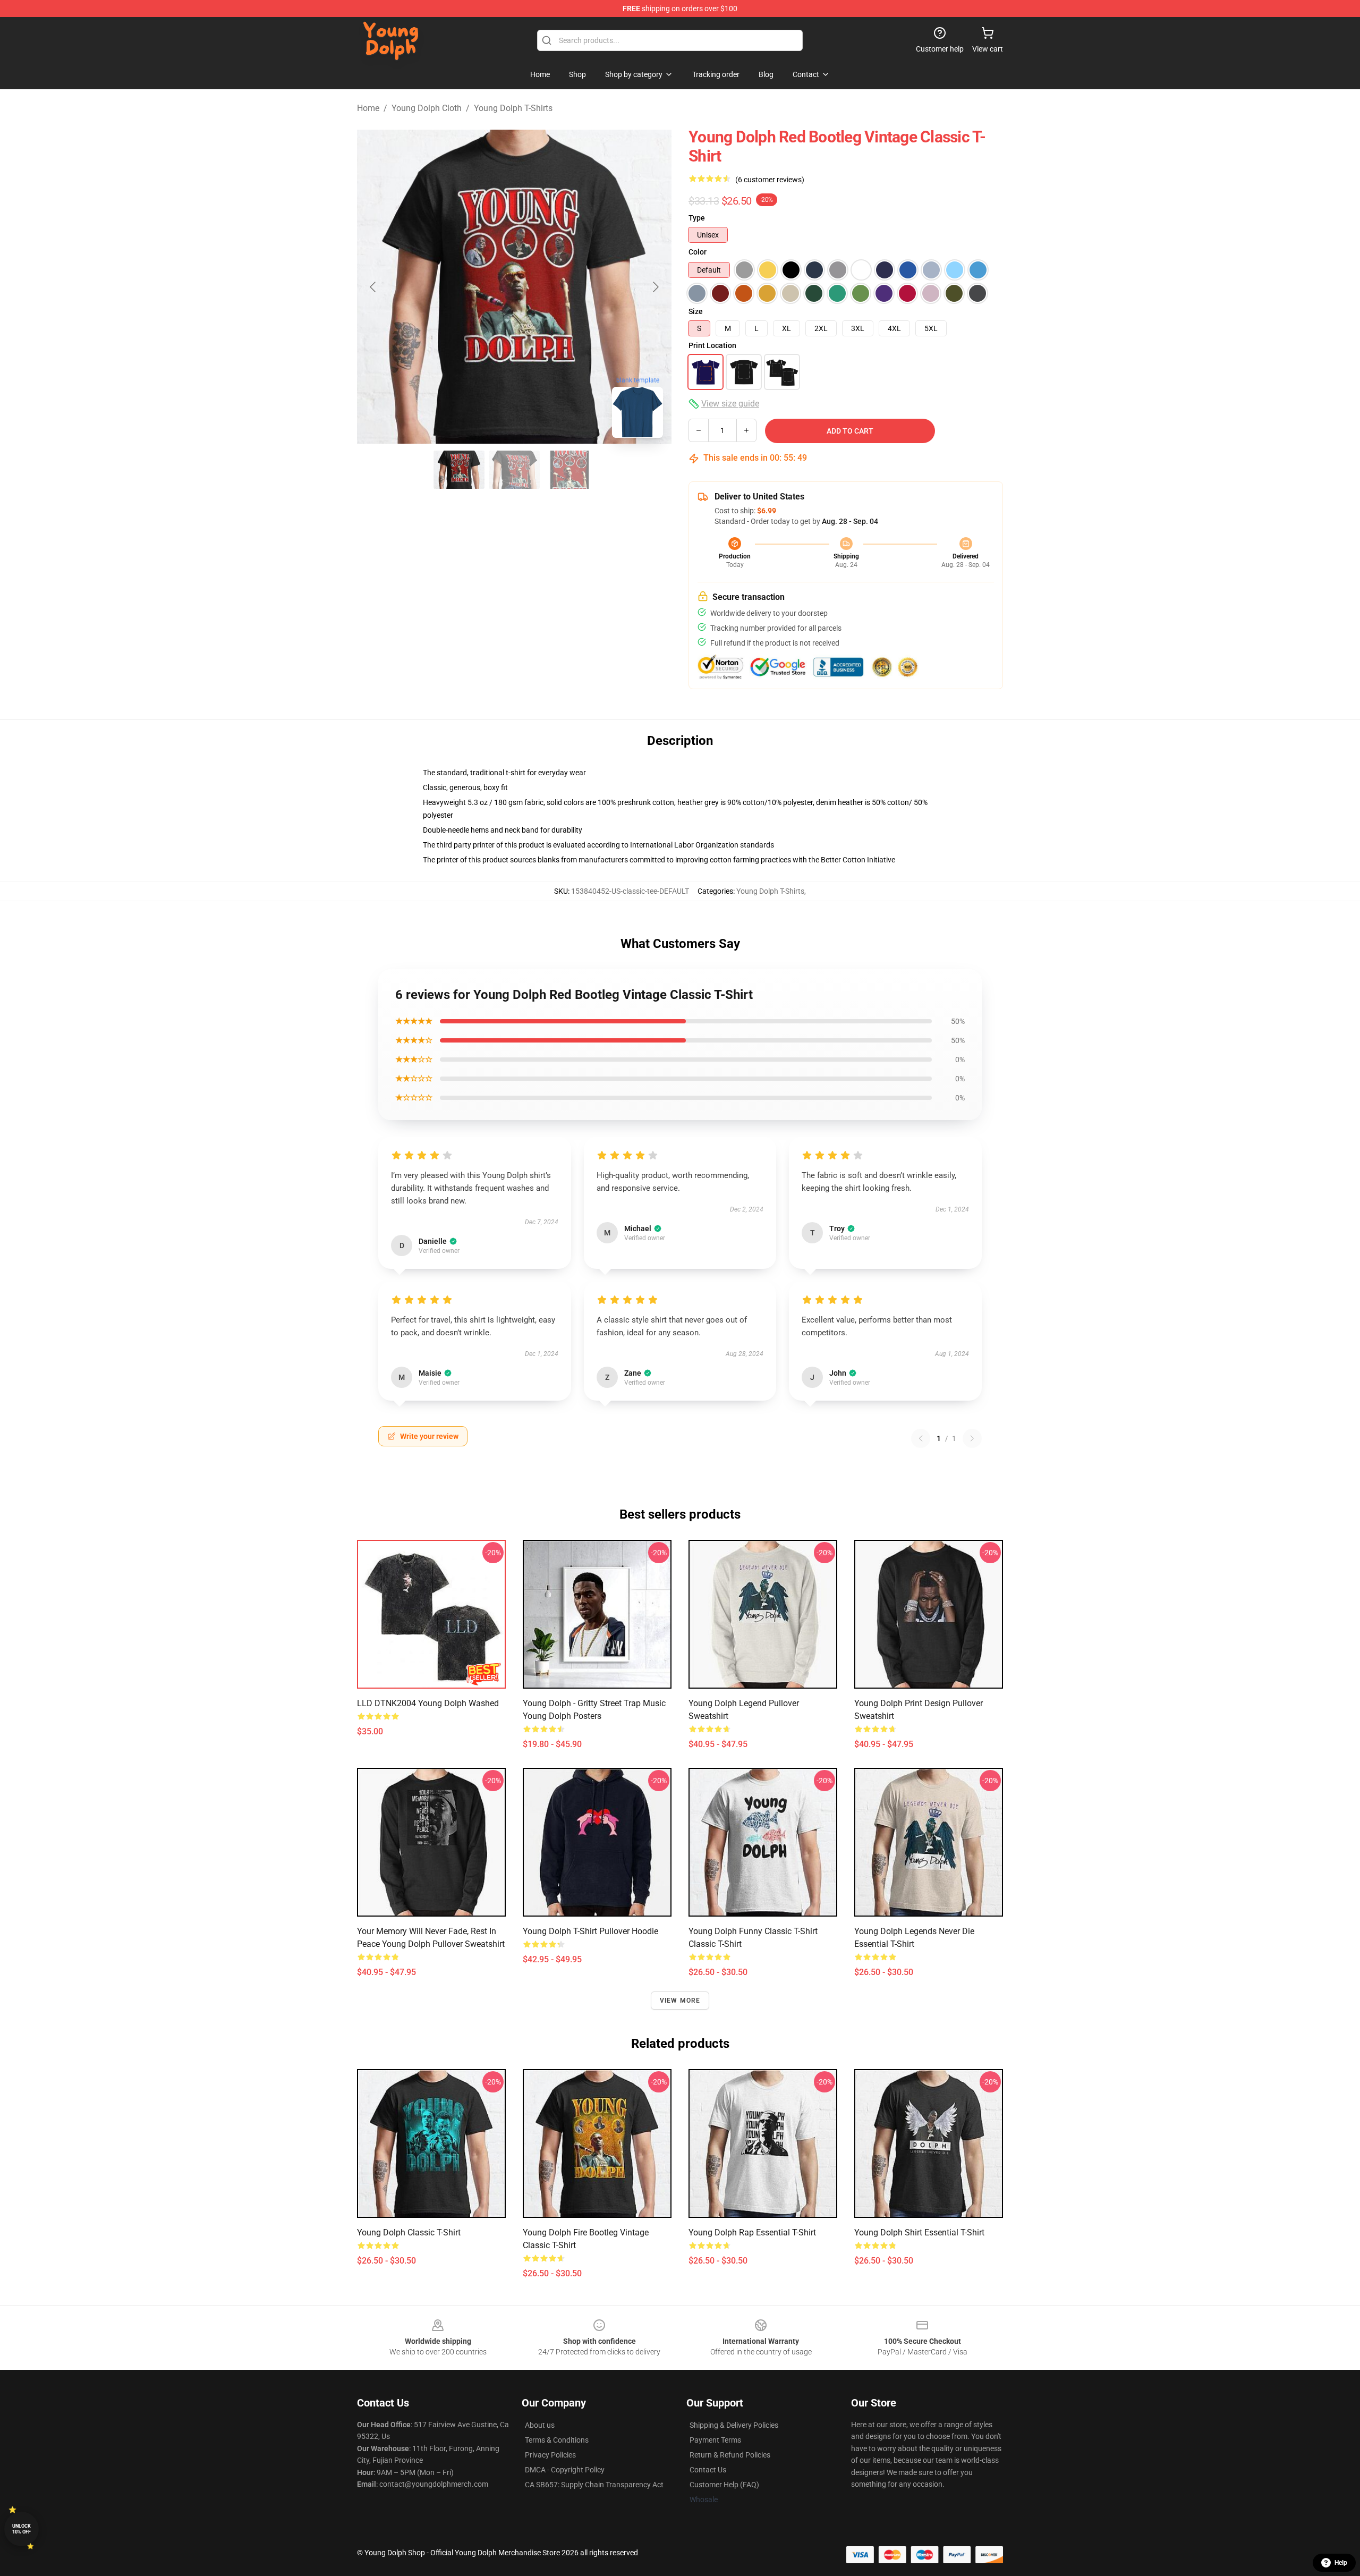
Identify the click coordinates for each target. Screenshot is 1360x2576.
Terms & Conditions (557, 2440)
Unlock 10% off (22, 2529)
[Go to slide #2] (514, 470)
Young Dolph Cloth (427, 108)
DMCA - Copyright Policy (565, 2470)
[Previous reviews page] (921, 1438)
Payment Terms (715, 2440)
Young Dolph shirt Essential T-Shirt (919, 2232)
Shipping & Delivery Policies (734, 2425)
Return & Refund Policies (730, 2455)
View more (680, 2001)
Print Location (712, 345)
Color (698, 252)
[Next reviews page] (972, 1438)
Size (696, 311)
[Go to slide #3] (569, 470)
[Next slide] (655, 287)
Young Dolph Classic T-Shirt (409, 2232)
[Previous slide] (373, 287)
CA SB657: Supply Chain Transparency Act (594, 2485)
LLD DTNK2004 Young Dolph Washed (428, 1703)
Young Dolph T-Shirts (513, 108)
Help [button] (1341, 2563)
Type (697, 218)
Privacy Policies (550, 2455)
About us (540, 2425)
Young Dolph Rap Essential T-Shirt (752, 2232)
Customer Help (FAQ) (724, 2485)
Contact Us (708, 2470)
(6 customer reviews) (770, 180)
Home (368, 108)
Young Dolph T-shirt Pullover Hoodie (590, 1931)
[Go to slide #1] (459, 470)
